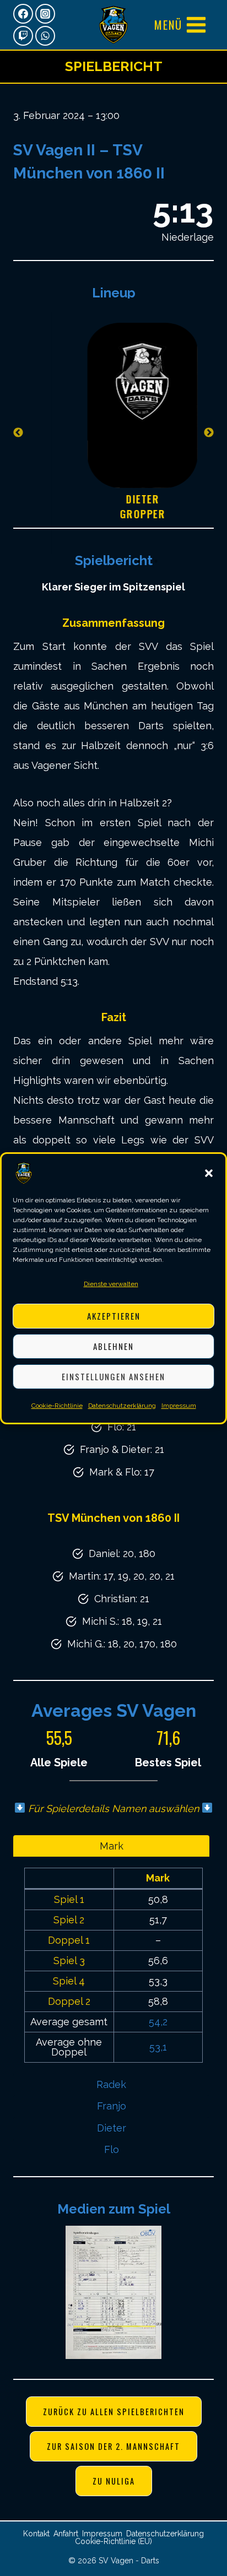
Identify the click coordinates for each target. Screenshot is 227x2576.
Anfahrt (66, 2534)
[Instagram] (45, 14)
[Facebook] (23, 14)
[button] (209, 1173)
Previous (18, 433)
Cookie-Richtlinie (57, 1406)
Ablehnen (113, 1346)
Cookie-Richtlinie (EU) (113, 2541)
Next (209, 433)
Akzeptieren (114, 1316)
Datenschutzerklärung (122, 1406)
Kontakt (36, 2534)
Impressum (179, 1406)
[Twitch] (23, 36)
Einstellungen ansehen (113, 1376)
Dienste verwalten (111, 1284)
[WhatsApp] (45, 36)
